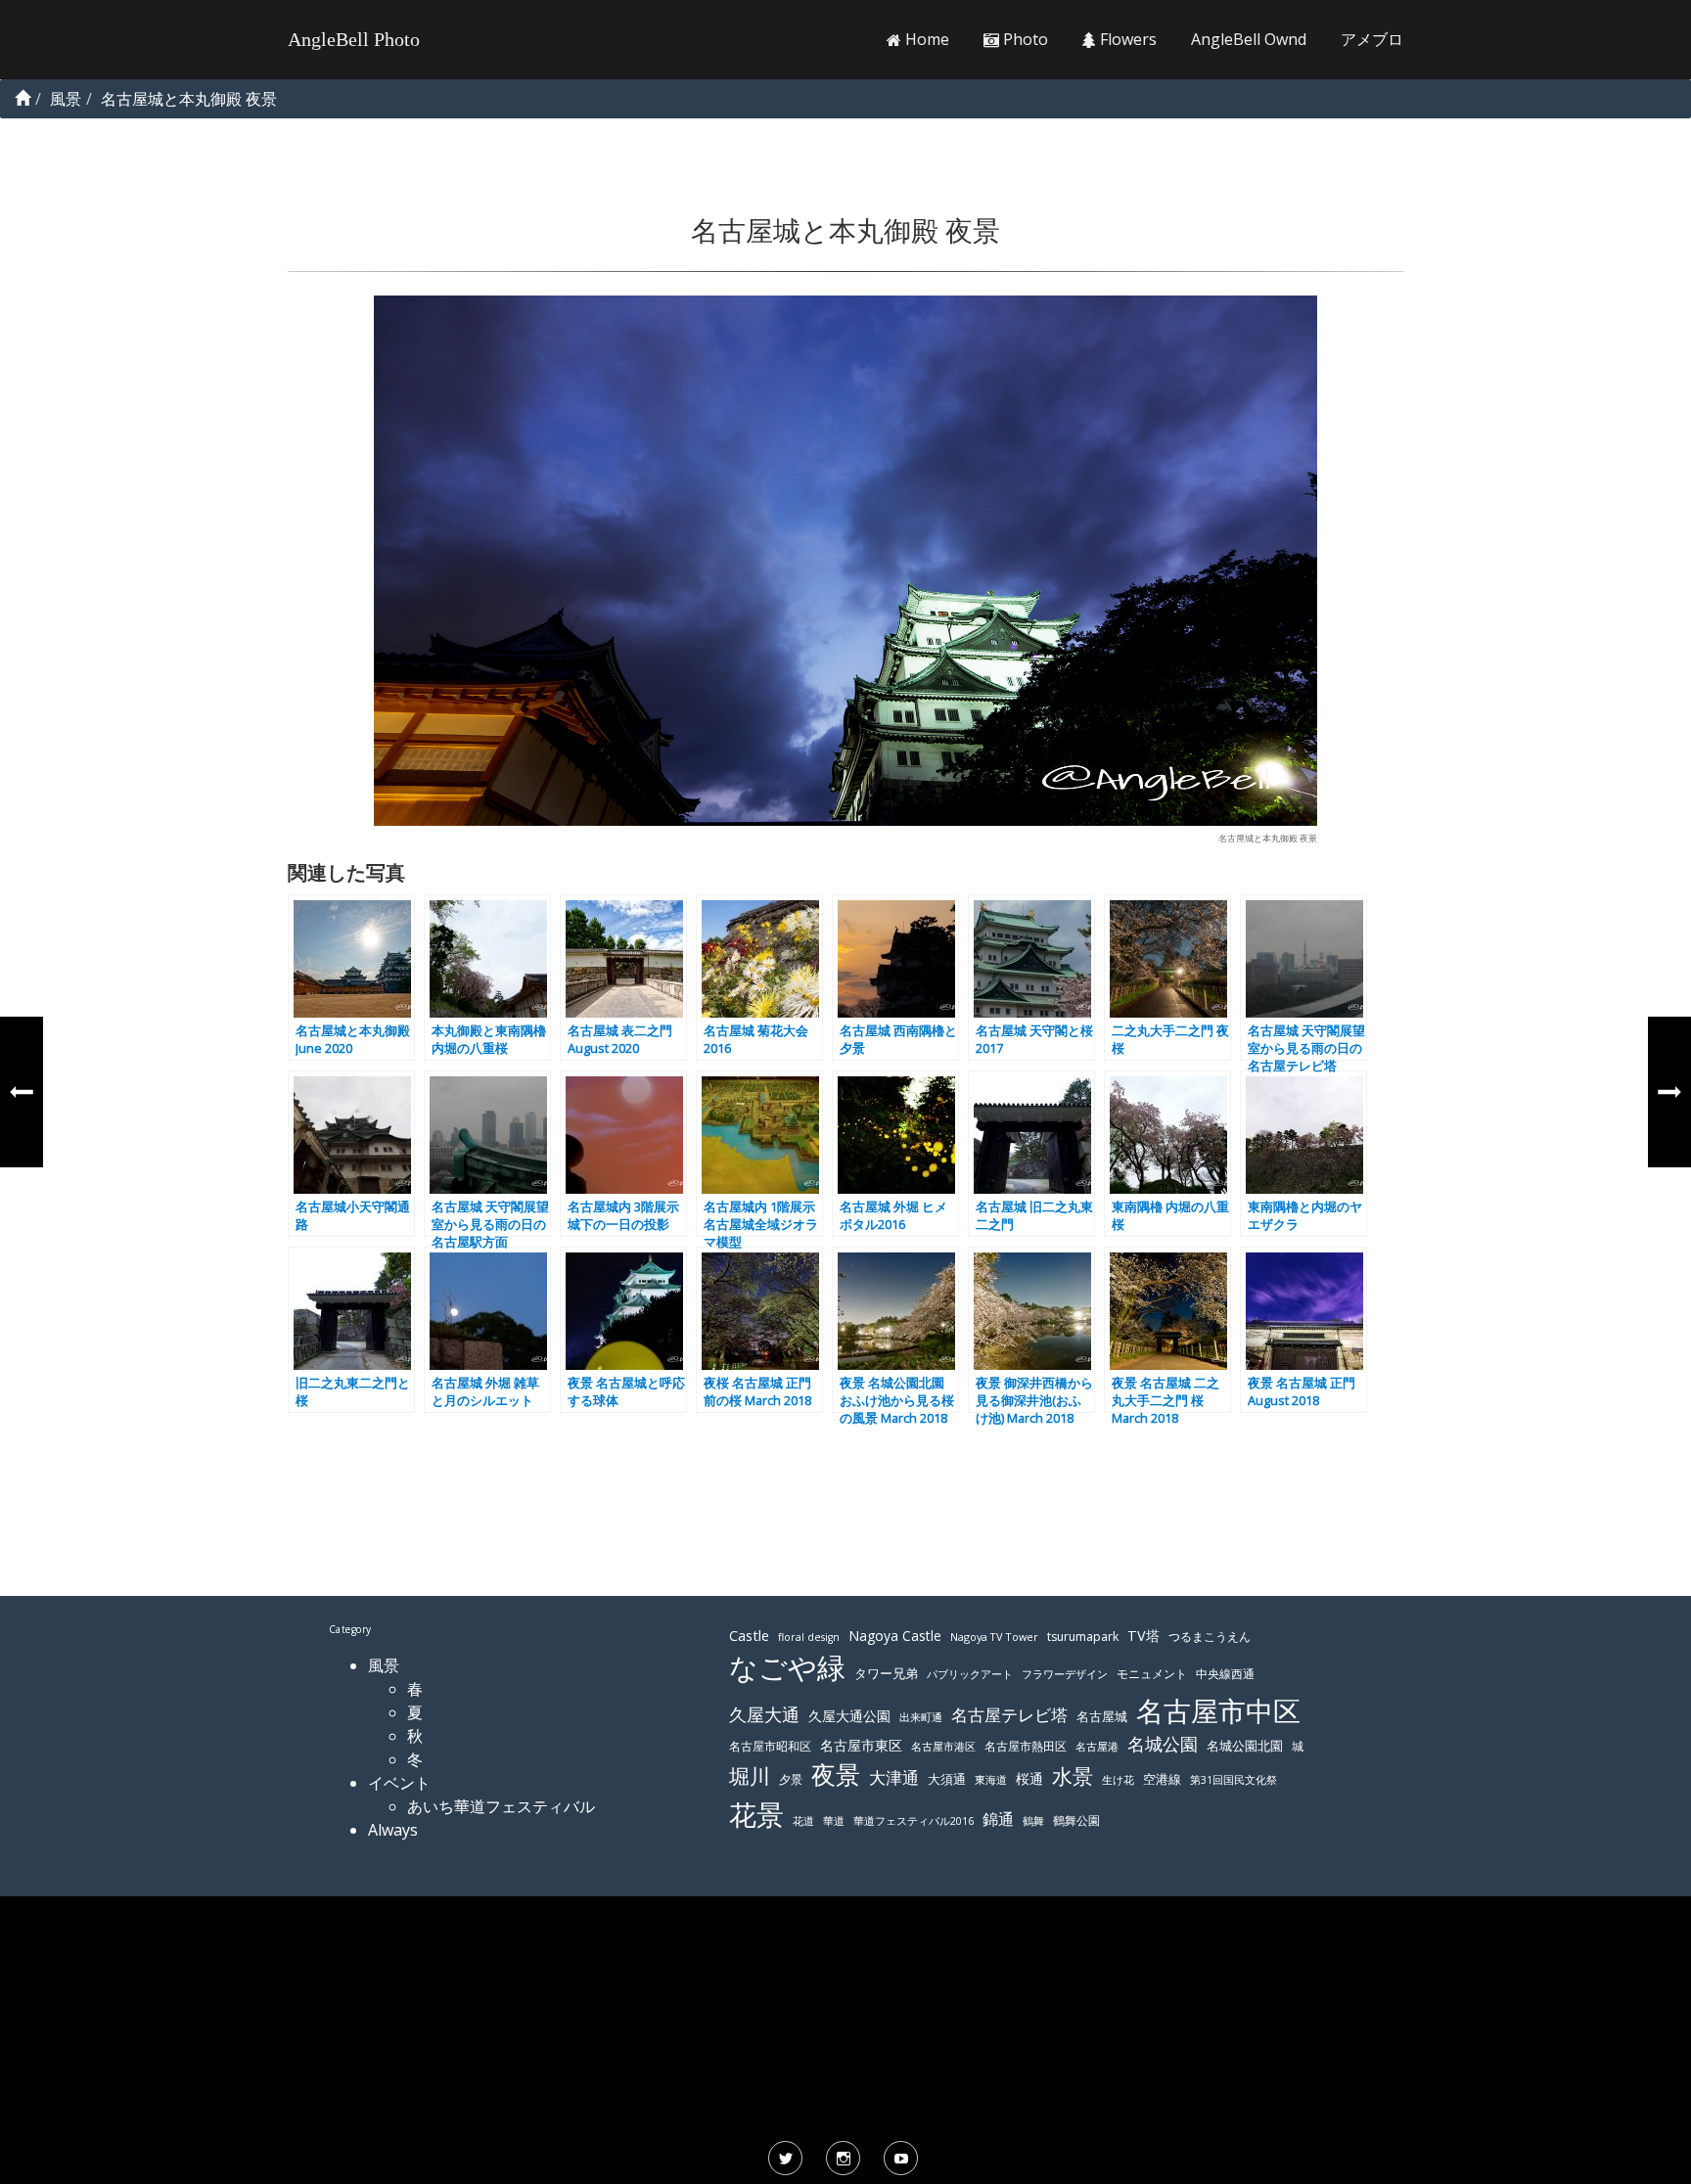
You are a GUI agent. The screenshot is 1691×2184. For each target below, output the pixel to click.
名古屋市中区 (1218, 1710)
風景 (384, 1665)
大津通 (894, 1777)
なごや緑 (787, 1667)
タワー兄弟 (886, 1674)
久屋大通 (764, 1714)
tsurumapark (1083, 1637)
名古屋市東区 (861, 1745)
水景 (1073, 1775)
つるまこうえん (1210, 1637)
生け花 (1118, 1780)
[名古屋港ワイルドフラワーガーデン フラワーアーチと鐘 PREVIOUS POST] (22, 1092)
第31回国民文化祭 (1234, 1780)
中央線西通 (1225, 1674)
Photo (1024, 39)
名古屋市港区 (943, 1746)
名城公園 (1163, 1744)
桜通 (1029, 1778)
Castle (749, 1635)
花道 (803, 1821)
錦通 (998, 1819)
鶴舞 (1033, 1820)
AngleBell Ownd (1249, 39)
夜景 (836, 1774)
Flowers (1126, 39)
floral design (809, 1637)
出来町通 (921, 1717)
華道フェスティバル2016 (914, 1821)
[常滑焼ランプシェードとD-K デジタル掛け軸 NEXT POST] (1669, 1092)
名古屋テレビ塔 (1009, 1715)
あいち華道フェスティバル (501, 1806)
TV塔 (1143, 1636)
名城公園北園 (1245, 1746)
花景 (756, 1814)
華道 (834, 1821)
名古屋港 (1097, 1746)
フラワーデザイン (1065, 1674)
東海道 (991, 1779)
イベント (399, 1783)
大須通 (947, 1779)
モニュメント (1152, 1674)
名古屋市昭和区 (770, 1746)
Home (925, 39)
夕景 (791, 1779)
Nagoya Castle (895, 1636)
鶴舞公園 (1076, 1820)
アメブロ (1372, 39)
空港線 (1162, 1779)
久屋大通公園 (849, 1716)
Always (393, 1830)
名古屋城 (1102, 1716)
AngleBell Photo (354, 39)
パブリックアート (970, 1674)
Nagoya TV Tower (994, 1637)
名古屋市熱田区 (1026, 1746)
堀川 (750, 1776)
